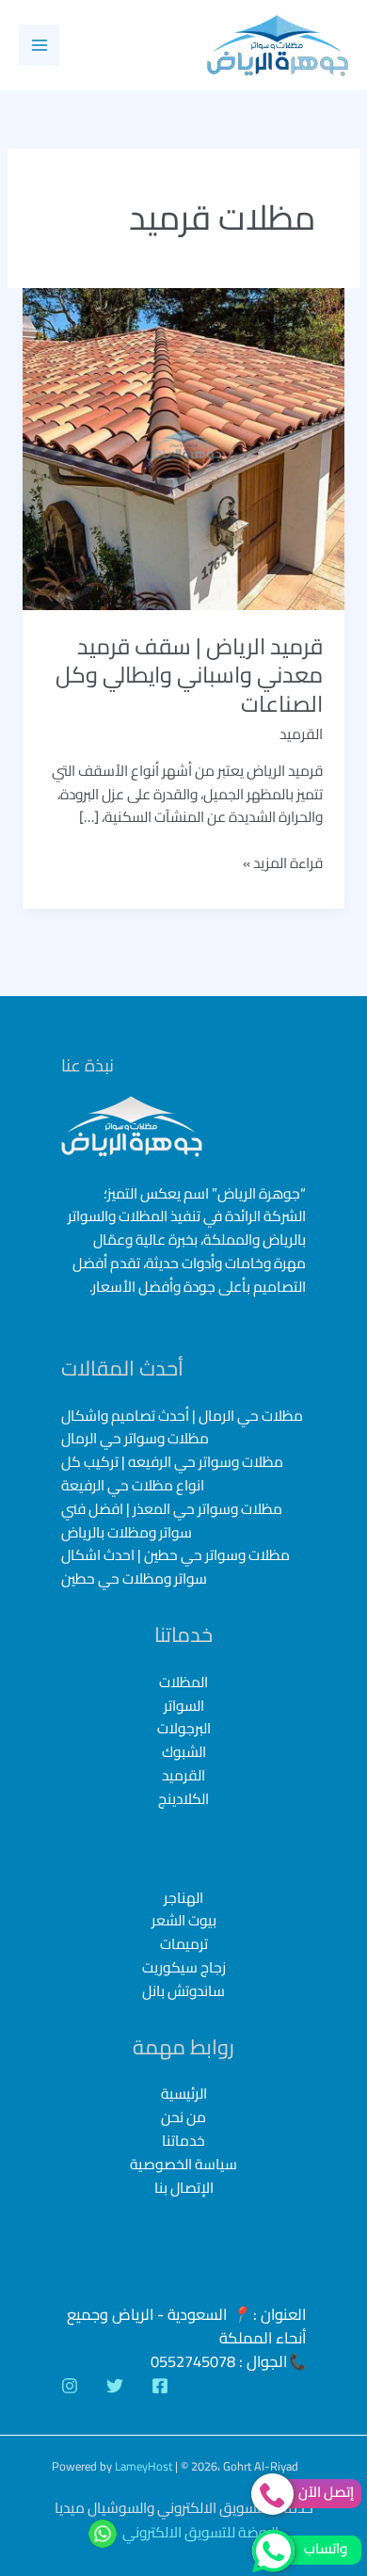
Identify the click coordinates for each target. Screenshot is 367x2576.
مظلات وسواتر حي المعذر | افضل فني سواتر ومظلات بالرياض (172, 1521)
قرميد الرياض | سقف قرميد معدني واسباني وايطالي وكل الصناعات (189, 676)
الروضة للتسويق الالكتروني (200, 2532)
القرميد (301, 734)
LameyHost (144, 2466)
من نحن (183, 2117)
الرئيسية (184, 2093)
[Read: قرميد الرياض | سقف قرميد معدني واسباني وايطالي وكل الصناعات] (183, 448)
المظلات (183, 1682)
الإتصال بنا (184, 2188)
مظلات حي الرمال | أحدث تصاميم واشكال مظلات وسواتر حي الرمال (182, 1427)
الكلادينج (183, 1799)
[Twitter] (115, 2386)
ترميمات (184, 1945)
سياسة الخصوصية (183, 2164)
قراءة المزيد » (283, 864)
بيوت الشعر (184, 1921)
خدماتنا (183, 2141)
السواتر (184, 1706)
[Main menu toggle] (39, 45)
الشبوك (184, 1752)
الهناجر (183, 1899)
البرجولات (184, 1728)
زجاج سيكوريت (184, 1968)
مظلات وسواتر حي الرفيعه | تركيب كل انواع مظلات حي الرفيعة (172, 1473)
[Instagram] (70, 2386)
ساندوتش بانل (183, 1992)
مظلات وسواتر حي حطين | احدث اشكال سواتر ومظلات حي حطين (176, 1567)
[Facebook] (160, 2386)
